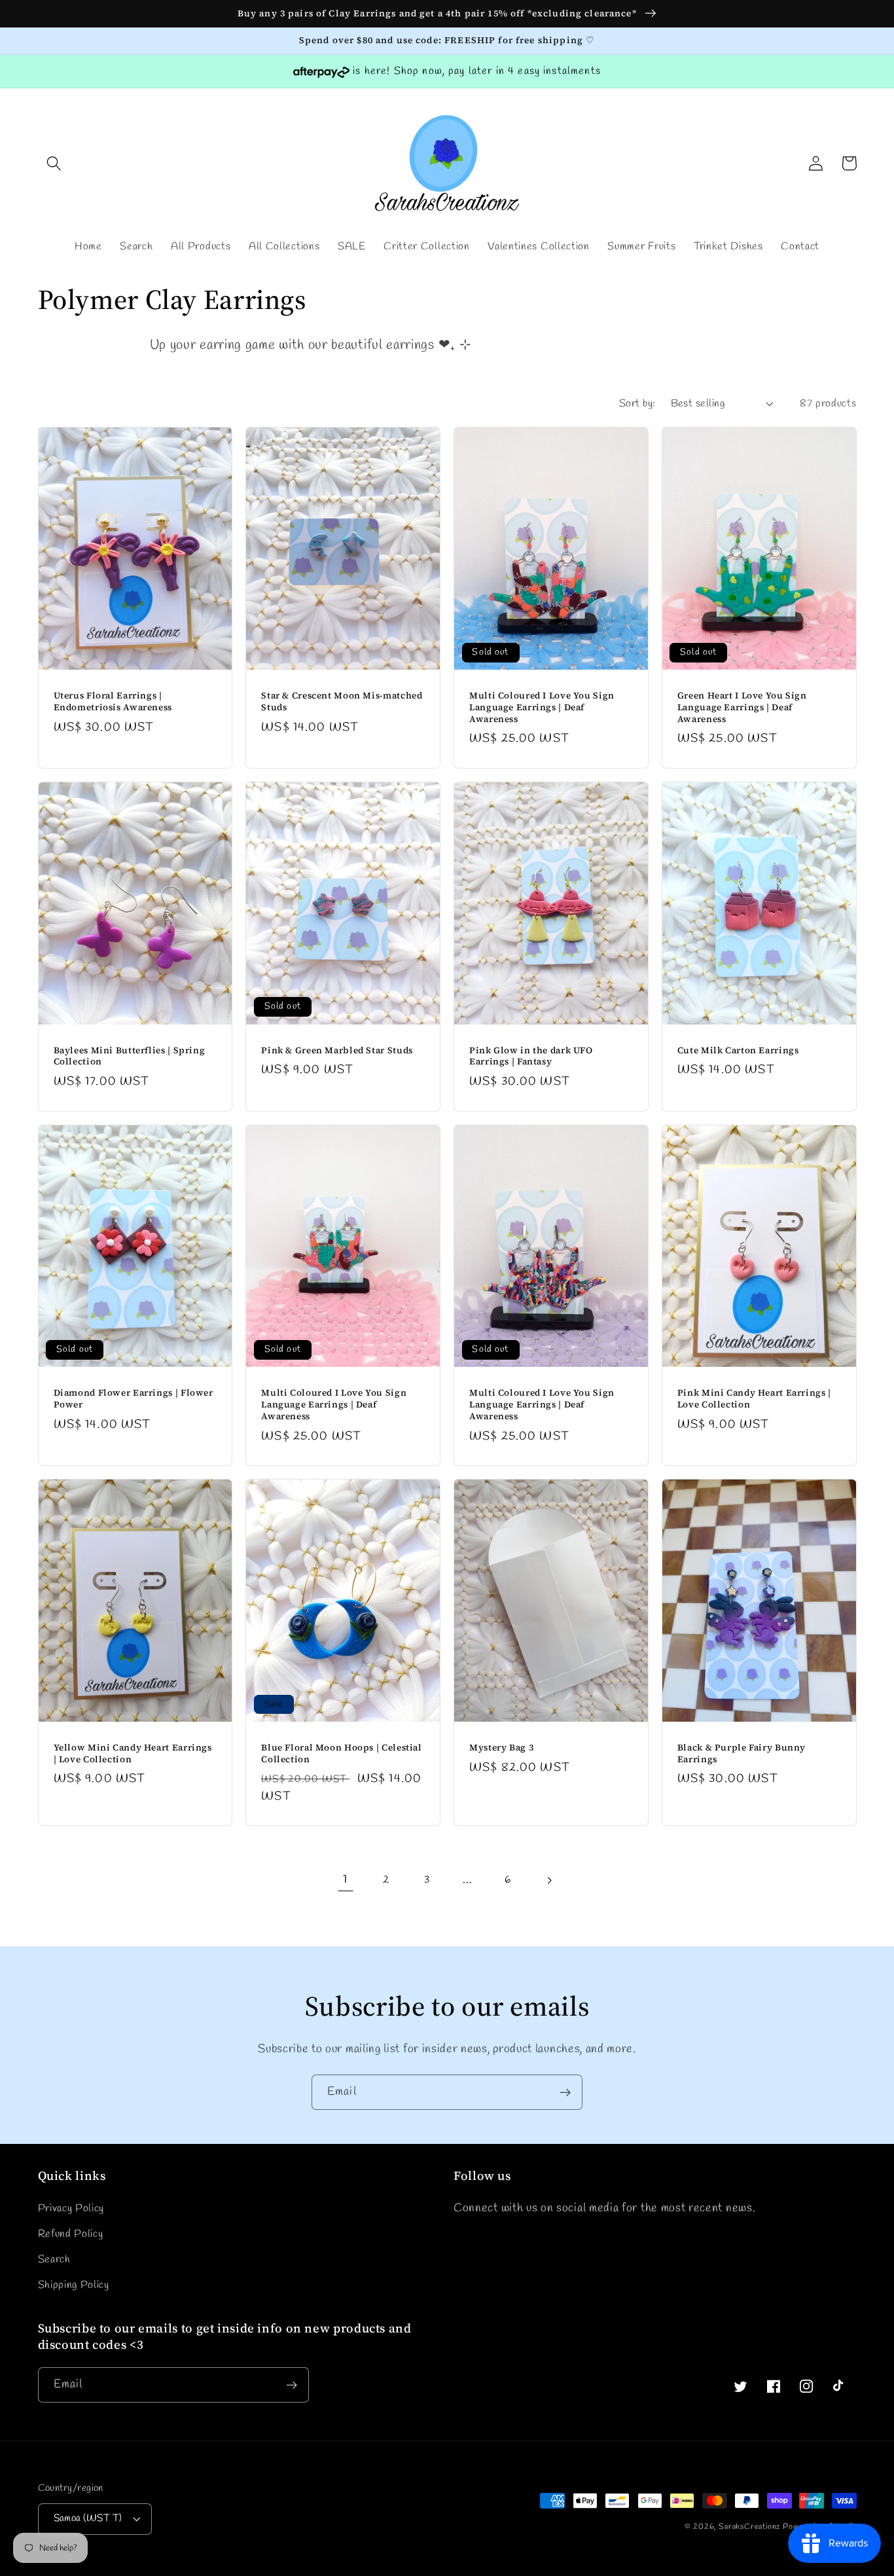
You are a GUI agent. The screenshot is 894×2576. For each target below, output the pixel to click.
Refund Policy (71, 2234)
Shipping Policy (74, 2285)
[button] (55, 163)
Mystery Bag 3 (501, 1748)
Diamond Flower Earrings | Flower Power (134, 1399)
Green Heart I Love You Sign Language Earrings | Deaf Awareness (742, 707)
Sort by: (637, 404)
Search (54, 2259)
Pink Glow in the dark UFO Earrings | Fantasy (531, 1057)
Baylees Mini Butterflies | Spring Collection (130, 1057)
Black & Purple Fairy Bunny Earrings (742, 1754)
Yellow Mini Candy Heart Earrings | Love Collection (133, 1754)
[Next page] (549, 1880)
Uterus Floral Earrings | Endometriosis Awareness (113, 702)
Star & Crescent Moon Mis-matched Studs (342, 702)
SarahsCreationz (749, 2527)
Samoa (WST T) (88, 2518)
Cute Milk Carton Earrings (738, 1051)
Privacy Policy (71, 2208)
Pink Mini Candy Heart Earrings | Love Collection (754, 1399)
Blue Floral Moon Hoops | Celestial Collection (341, 1754)
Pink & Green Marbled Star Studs (337, 1051)
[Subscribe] (565, 2092)
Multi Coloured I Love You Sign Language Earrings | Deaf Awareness (542, 707)
